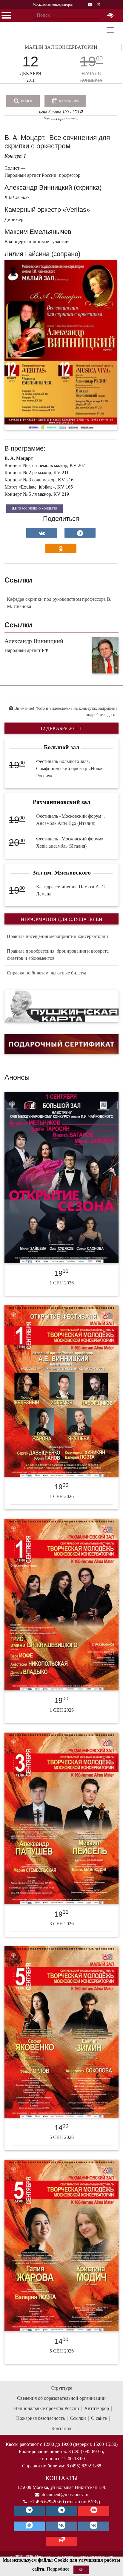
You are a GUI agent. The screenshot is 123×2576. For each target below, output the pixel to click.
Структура (61, 2388)
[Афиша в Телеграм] (61, 2542)
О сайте (99, 2418)
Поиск (26, 101)
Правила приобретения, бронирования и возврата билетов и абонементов (58, 955)
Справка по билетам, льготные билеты (46, 973)
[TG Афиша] (61, 2511)
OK (81, 2570)
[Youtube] (94, 2511)
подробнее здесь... (102, 715)
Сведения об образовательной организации (61, 2398)
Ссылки (78, 2418)
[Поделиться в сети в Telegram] (80, 533)
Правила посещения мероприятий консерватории (57, 936)
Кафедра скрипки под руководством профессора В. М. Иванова (59, 603)
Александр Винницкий (34, 641)
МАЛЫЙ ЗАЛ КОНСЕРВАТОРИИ (61, 47)
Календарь (68, 101)
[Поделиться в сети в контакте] (42, 533)
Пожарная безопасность (40, 2418)
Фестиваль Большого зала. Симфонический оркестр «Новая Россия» (70, 768)
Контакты (61, 2428)
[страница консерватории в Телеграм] (29, 2511)
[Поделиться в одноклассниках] (61, 548)
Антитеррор (97, 2408)
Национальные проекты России (47, 2408)
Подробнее (58, 2569)
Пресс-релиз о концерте (37, 508)
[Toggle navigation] (110, 30)
